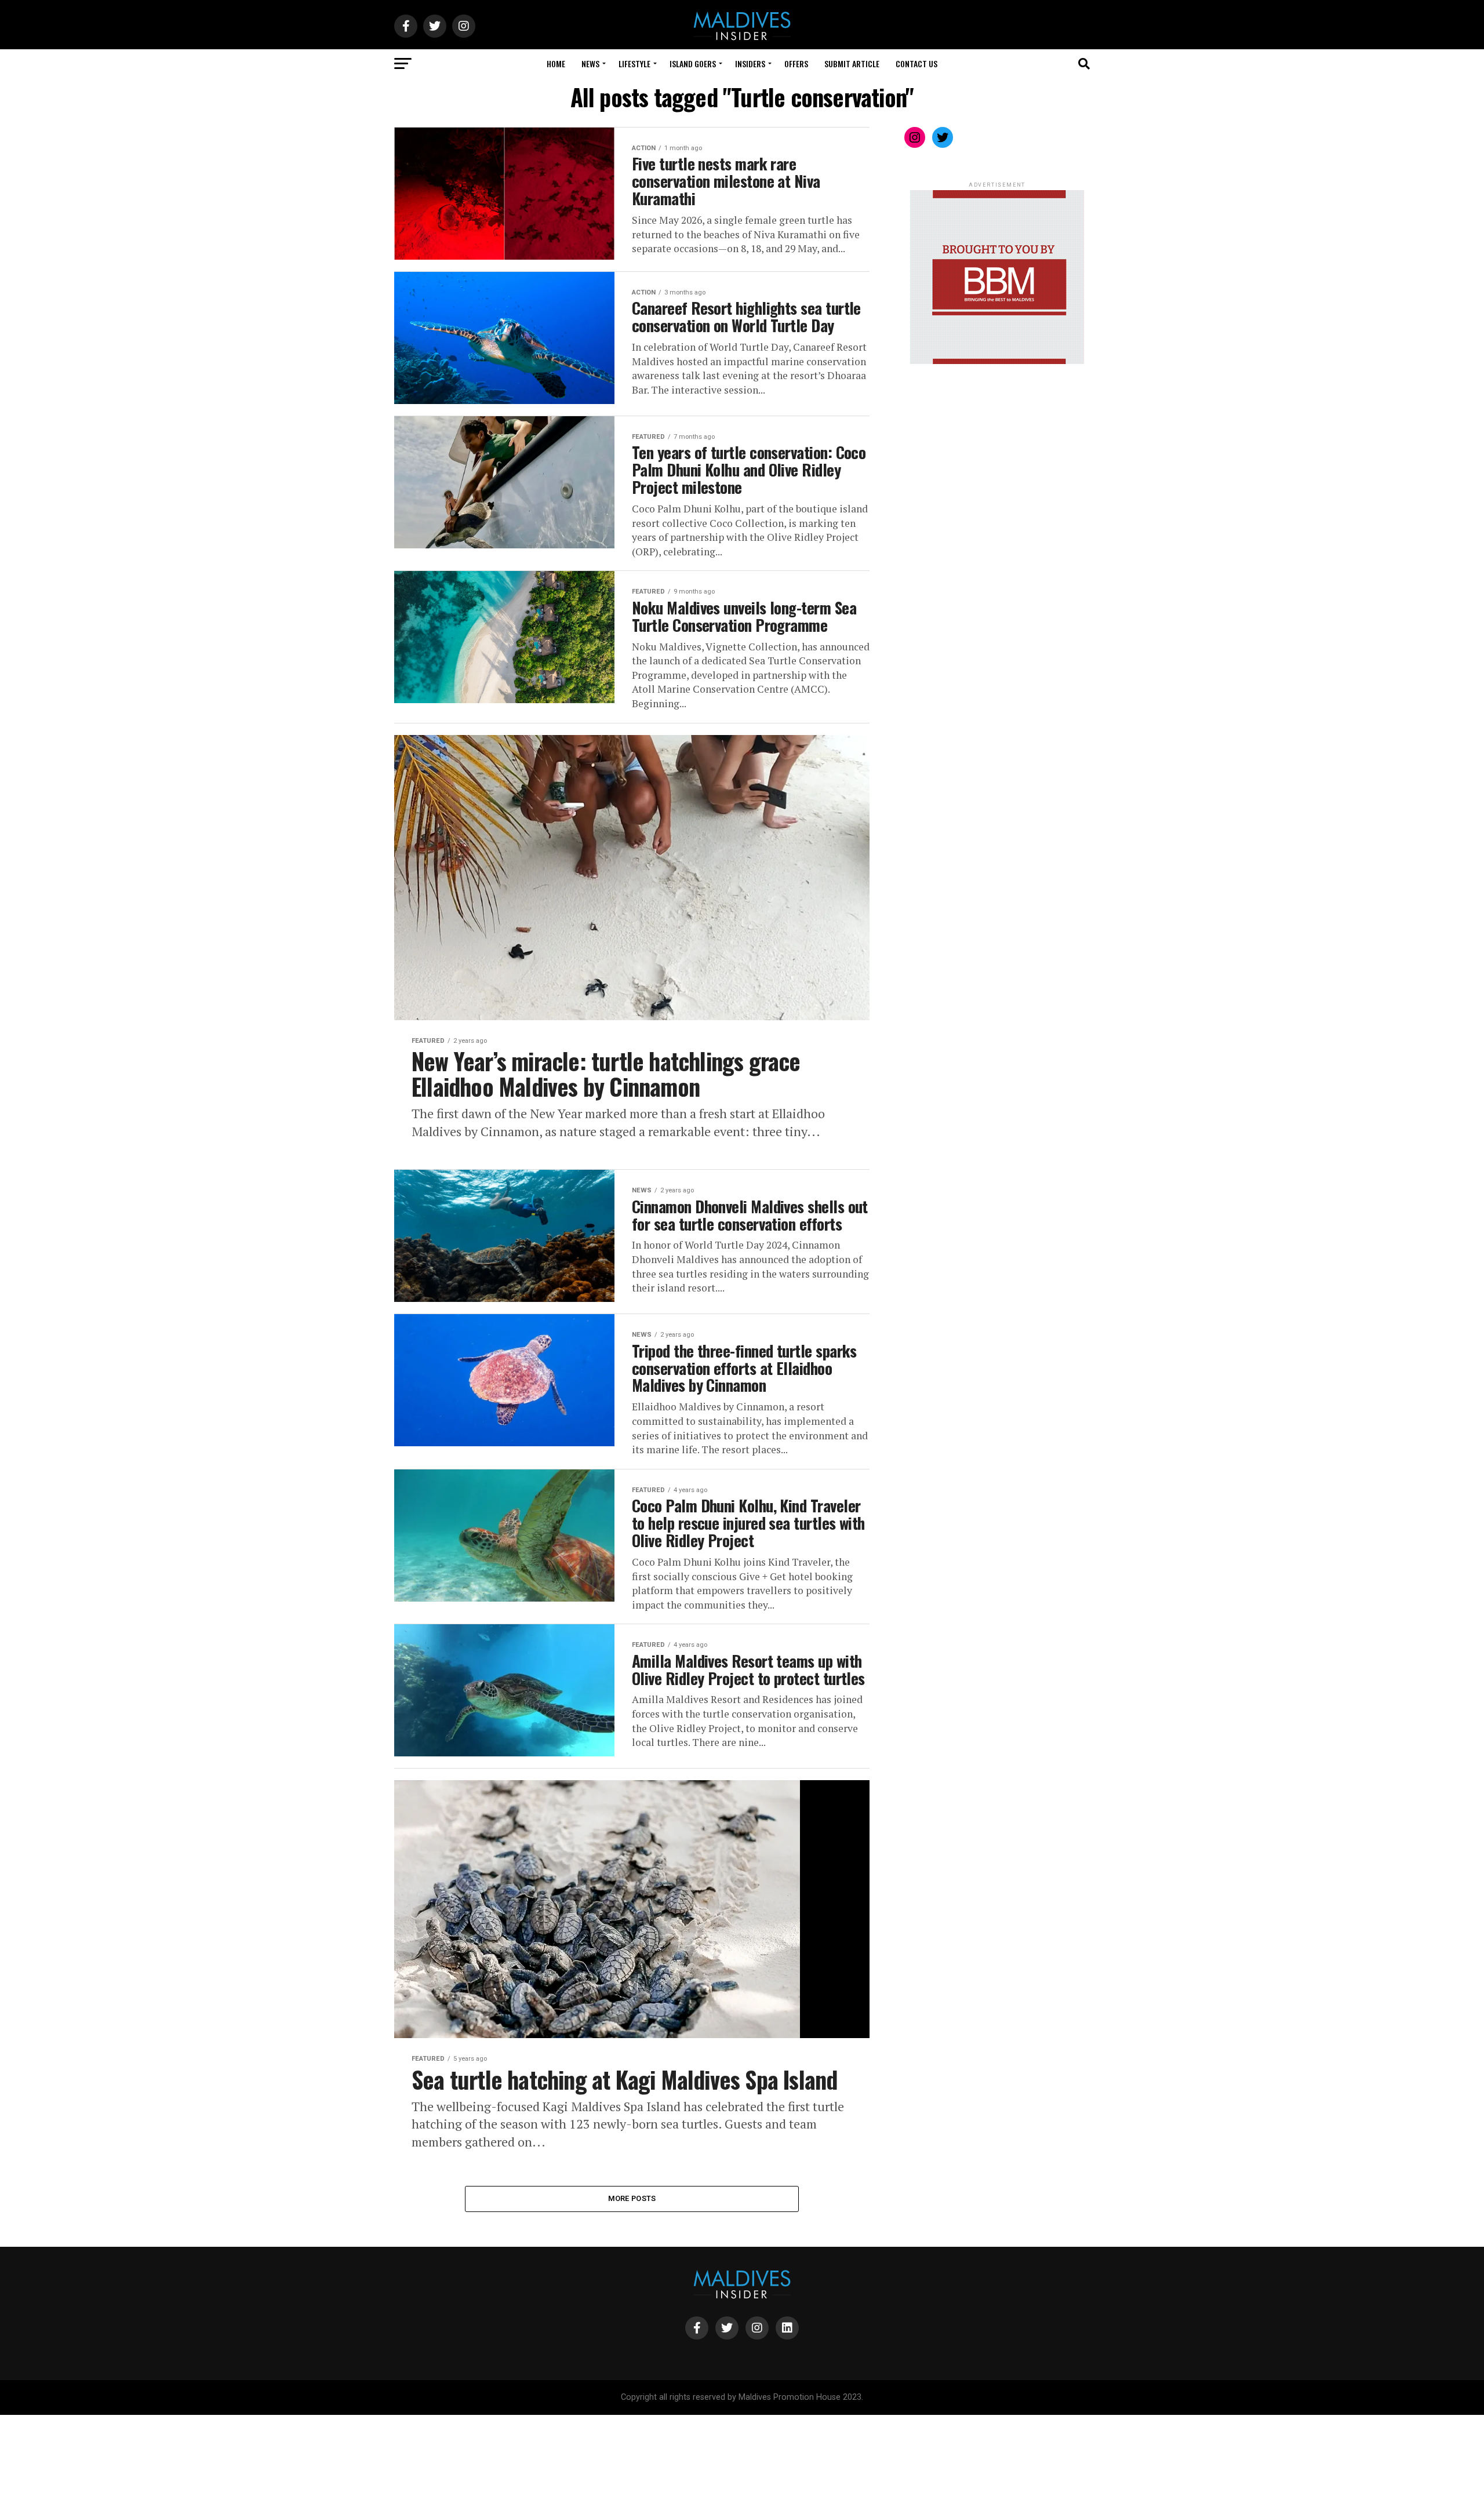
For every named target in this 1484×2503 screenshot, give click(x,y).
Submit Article (852, 63)
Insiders (750, 63)
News (590, 63)
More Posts (632, 2198)
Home (556, 63)
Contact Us (916, 63)
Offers (796, 63)
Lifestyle (634, 63)
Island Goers (693, 63)
